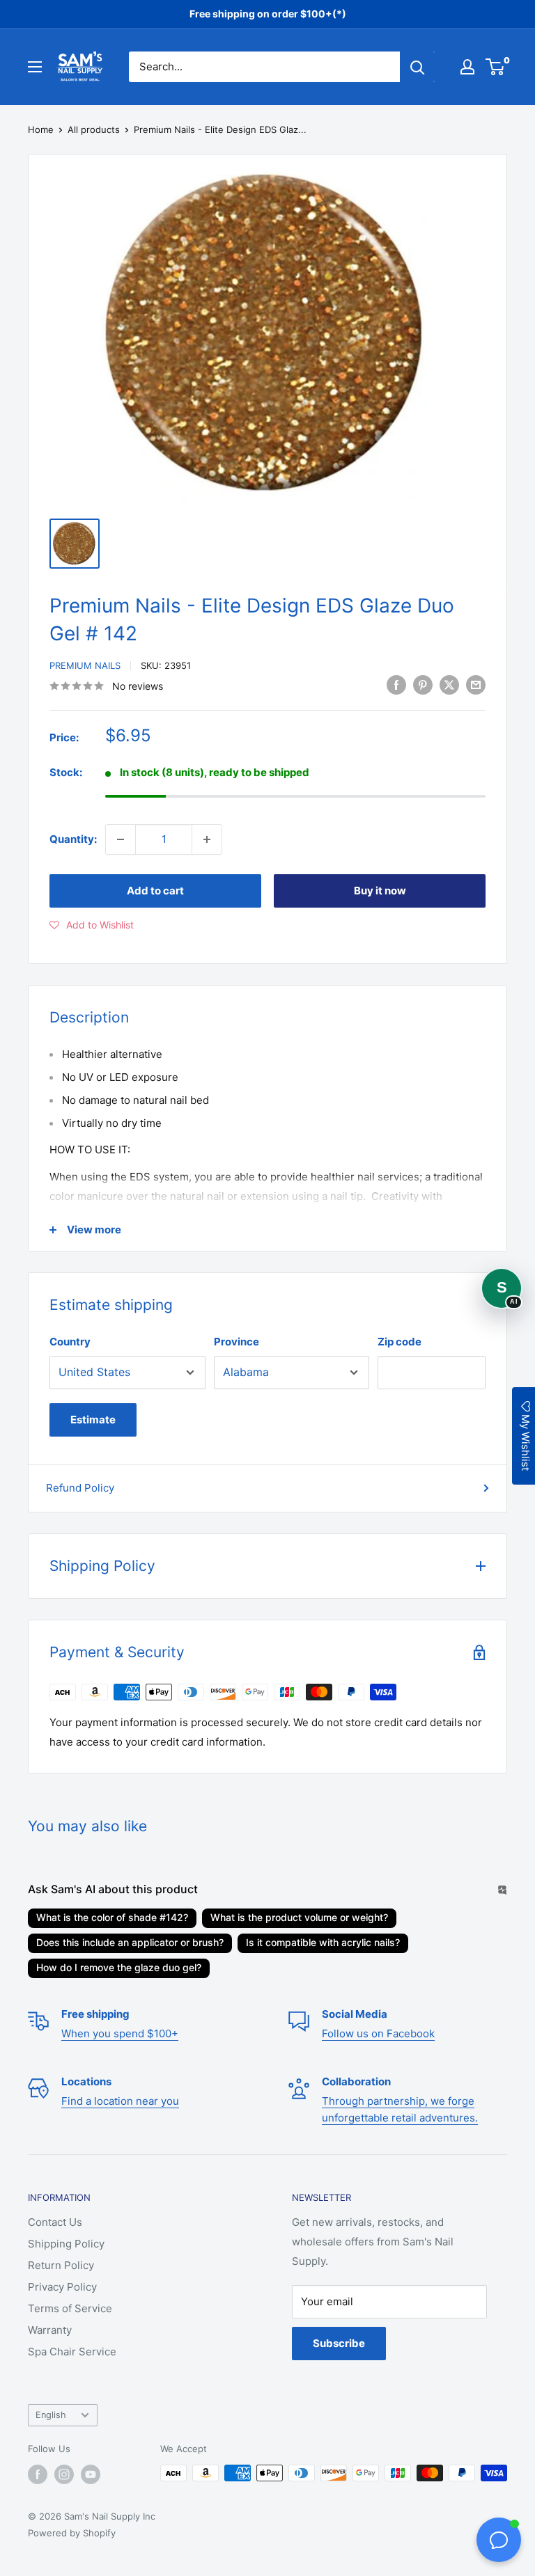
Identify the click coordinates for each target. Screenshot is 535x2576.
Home (41, 129)
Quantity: (73, 839)
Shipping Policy (66, 2244)
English (51, 2415)
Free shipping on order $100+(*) (268, 14)
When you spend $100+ (120, 2033)
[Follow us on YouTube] (91, 2474)
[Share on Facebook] (396, 685)
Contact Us (55, 2222)
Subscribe (339, 2343)
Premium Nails (85, 665)
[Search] (417, 67)
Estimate (93, 1420)
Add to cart (155, 891)
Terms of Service (70, 2308)
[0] (496, 67)
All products (94, 129)
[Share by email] (476, 685)
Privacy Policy (62, 2287)
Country (70, 1342)
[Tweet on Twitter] (449, 685)
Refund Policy (80, 1488)
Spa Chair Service (72, 2352)
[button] (92, 925)
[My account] (467, 67)
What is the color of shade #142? (112, 1917)
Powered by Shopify (72, 2533)
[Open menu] (35, 67)
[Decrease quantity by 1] (121, 839)
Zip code (400, 1342)
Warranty (50, 2330)
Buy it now (380, 891)
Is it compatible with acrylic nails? (323, 1942)
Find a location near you (120, 2101)
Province (237, 1342)
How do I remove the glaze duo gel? (119, 1967)
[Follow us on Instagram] (64, 2474)
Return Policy (61, 2265)
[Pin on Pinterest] (423, 685)
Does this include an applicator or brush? (130, 1942)
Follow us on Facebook (378, 2033)
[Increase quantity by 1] (207, 839)
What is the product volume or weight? (299, 1917)
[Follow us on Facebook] (38, 2474)
